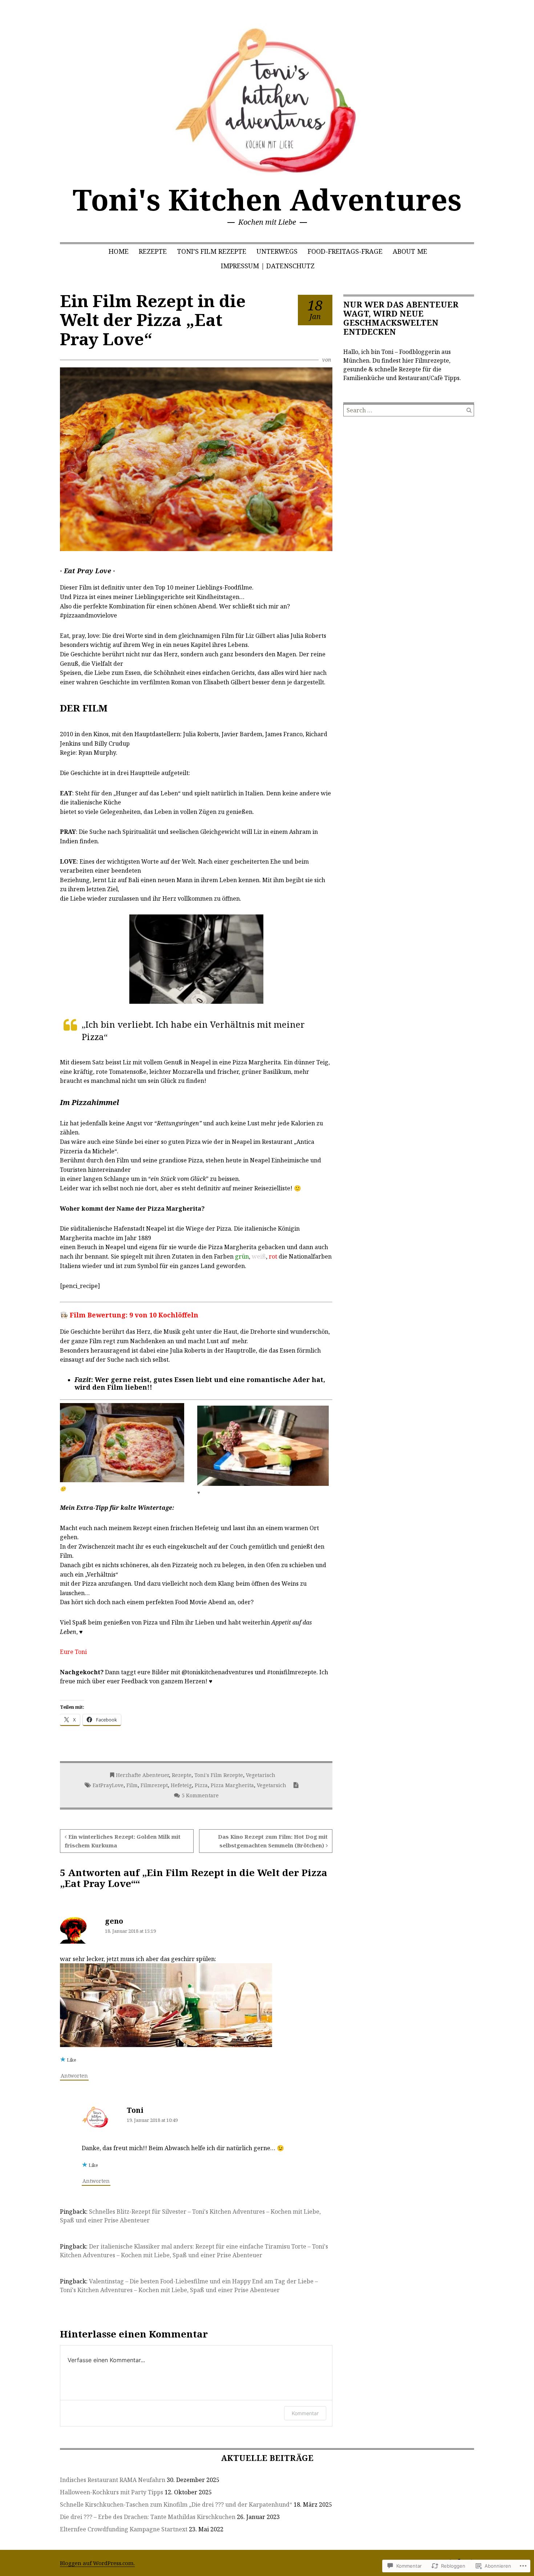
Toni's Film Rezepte (219, 1775)
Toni (135, 2110)
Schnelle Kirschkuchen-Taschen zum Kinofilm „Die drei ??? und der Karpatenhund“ (176, 2504)
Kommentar (305, 2413)
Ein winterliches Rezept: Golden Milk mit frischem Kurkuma (123, 1841)
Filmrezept (154, 1785)
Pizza (201, 1785)
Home (119, 251)
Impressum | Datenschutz (268, 266)
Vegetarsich (272, 1785)
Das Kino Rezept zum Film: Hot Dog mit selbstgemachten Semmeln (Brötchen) (273, 1841)
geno (114, 1921)
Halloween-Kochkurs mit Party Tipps (112, 2492)
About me (410, 251)
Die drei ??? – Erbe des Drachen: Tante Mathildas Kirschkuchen (148, 2517)
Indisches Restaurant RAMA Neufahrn (113, 2480)
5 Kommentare (200, 1795)
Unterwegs (277, 251)
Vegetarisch (261, 1775)
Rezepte (153, 251)
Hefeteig (181, 1785)
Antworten (74, 2076)
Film (132, 1785)
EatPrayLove (108, 1785)
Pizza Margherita (232, 1785)
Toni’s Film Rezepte (212, 251)
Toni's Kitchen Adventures (267, 199)
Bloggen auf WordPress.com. (97, 2563)
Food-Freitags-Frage (345, 251)
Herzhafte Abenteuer (142, 1775)
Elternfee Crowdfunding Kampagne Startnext (124, 2529)
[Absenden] (469, 410)
